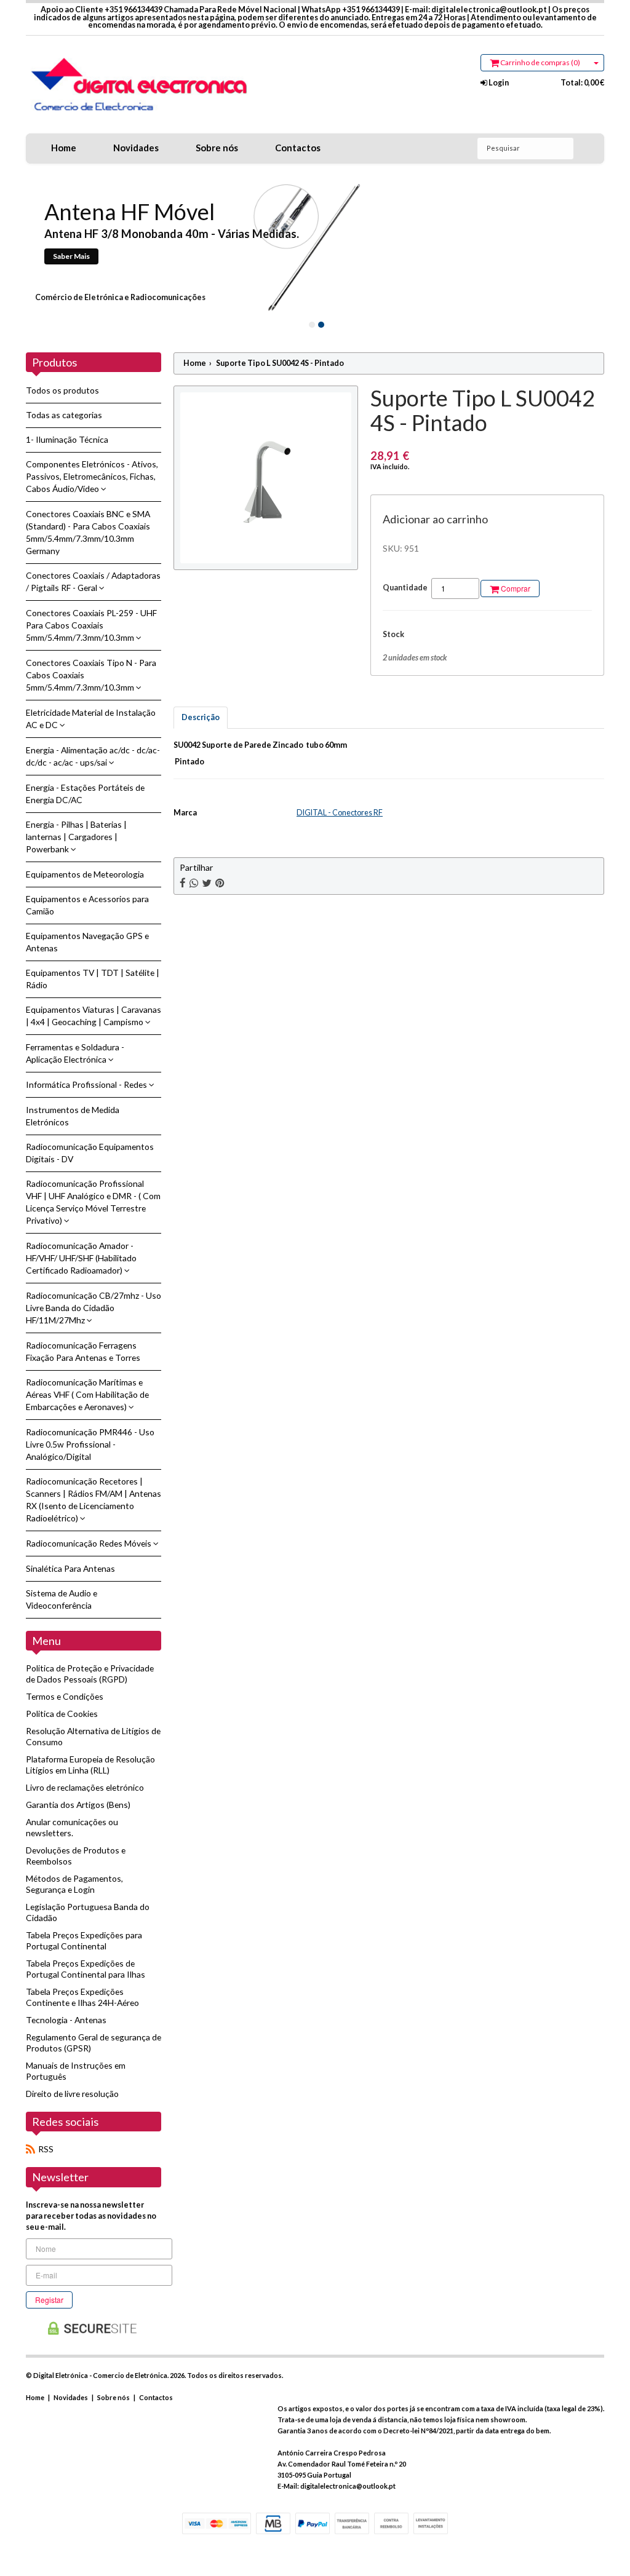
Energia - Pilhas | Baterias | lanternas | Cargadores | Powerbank (76, 837)
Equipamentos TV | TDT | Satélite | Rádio (93, 979)
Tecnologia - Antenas (66, 2020)
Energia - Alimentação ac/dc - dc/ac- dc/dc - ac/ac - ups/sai (93, 756)
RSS (46, 2149)
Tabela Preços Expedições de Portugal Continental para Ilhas (86, 1969)
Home (64, 148)
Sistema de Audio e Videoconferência (62, 1599)
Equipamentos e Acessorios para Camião (87, 905)
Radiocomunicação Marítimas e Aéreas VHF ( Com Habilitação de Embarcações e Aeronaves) (87, 1394)
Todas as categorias (64, 415)
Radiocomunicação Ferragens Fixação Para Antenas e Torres (83, 1351)
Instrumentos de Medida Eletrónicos (73, 1116)
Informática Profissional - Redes (87, 1084)
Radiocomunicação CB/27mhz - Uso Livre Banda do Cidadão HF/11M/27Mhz (94, 1308)
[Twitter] (207, 883)
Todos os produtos (62, 390)
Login (498, 83)
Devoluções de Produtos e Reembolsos (76, 1856)
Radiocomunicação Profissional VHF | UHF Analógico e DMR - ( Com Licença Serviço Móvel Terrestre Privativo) (93, 1202)
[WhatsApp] (194, 883)
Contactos (298, 148)
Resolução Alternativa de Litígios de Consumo (93, 1736)
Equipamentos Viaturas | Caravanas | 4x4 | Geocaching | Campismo (94, 1016)
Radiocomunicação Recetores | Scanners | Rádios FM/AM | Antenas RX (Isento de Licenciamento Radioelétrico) (94, 1500)
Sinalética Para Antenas (70, 1568)
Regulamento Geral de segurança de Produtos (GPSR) (94, 2043)
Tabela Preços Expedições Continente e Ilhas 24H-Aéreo (82, 1997)
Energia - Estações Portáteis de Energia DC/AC (85, 794)
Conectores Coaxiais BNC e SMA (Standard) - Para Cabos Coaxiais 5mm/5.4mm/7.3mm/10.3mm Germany (88, 532)
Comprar (515, 588)
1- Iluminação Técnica (67, 439)
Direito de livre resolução (72, 2094)
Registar (49, 2300)
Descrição (201, 717)
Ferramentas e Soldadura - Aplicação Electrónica (75, 1053)
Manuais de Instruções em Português (76, 2071)
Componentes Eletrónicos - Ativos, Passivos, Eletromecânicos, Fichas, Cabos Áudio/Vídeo (92, 476)
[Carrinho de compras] (596, 63)
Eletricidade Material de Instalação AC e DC (91, 719)
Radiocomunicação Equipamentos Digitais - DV (90, 1153)
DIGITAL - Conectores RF (340, 813)
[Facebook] (183, 883)
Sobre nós (217, 148)
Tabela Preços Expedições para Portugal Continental (84, 1940)
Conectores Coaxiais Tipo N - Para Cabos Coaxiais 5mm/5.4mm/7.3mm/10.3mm (91, 675)
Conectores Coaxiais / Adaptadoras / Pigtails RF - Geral (93, 581)
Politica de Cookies (62, 1714)
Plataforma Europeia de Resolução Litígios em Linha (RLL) (90, 1765)
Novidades (136, 148)
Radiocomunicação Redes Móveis (90, 1543)
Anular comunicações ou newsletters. (72, 1827)
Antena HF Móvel (130, 212)
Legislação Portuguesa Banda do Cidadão (88, 1912)
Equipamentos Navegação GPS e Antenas (87, 942)
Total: (582, 83)
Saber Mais (71, 256)
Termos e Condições (65, 1696)
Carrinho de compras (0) (540, 62)
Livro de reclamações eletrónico (85, 1787)
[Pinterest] (220, 883)
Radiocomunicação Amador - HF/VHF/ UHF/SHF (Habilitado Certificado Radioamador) (81, 1258)
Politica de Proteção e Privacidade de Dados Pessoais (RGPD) (90, 1674)
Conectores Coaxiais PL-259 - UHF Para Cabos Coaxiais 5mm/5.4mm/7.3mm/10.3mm (91, 625)
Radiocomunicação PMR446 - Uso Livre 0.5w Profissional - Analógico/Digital (90, 1444)
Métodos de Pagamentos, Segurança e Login (74, 1884)
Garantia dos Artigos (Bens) (78, 1805)
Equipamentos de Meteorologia (85, 874)
